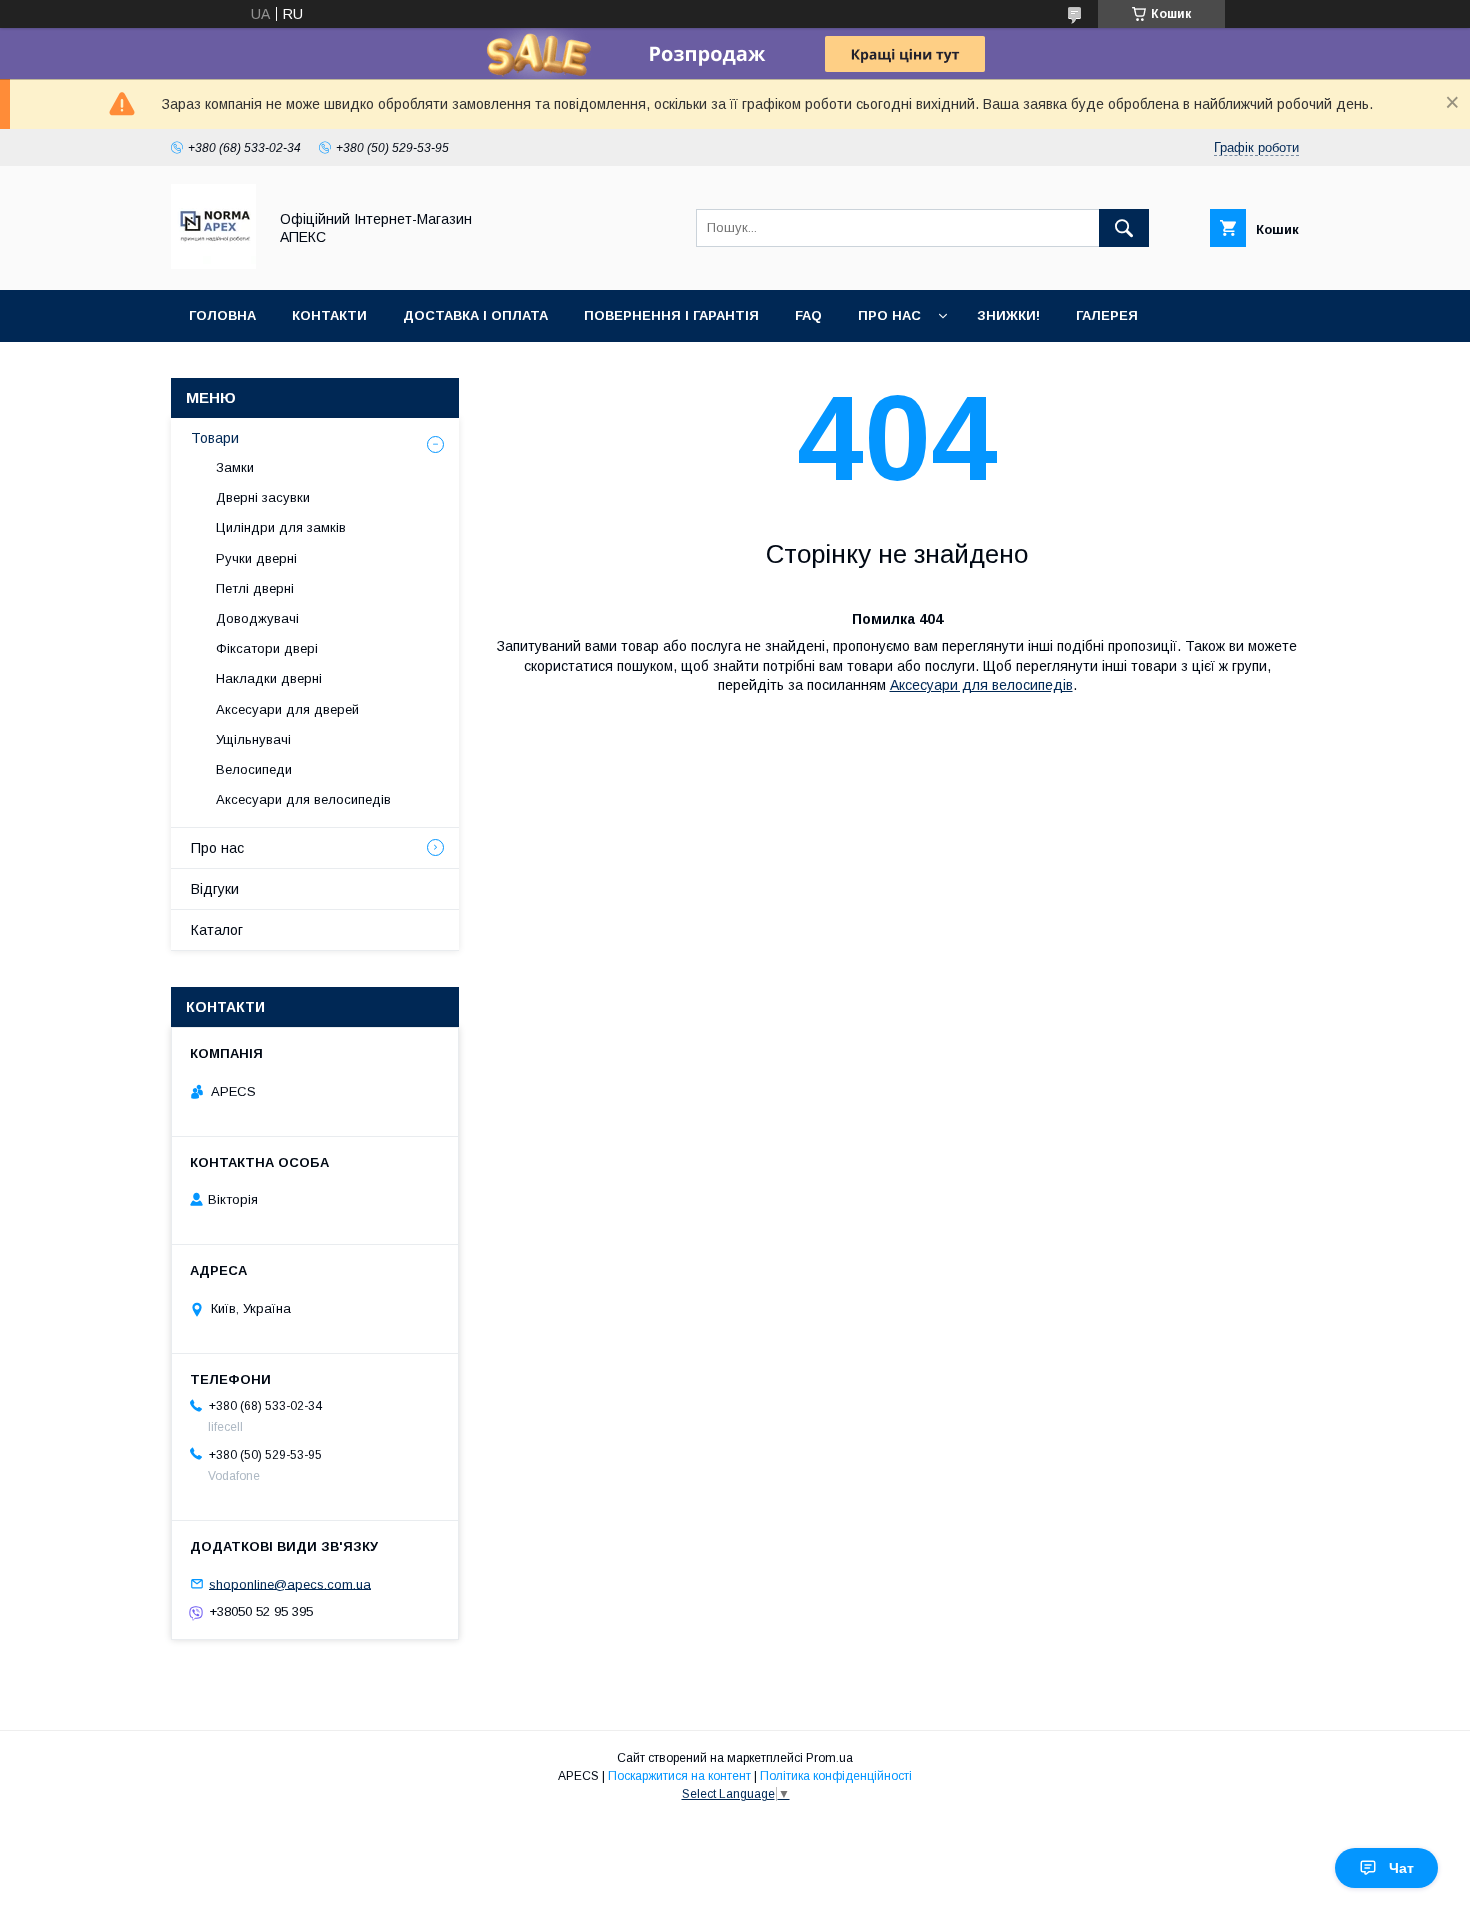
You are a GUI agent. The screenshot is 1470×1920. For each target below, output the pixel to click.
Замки (235, 467)
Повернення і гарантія (671, 315)
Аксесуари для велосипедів (981, 685)
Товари (215, 438)
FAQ (808, 315)
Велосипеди (254, 769)
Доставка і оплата (475, 315)
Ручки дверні (256, 558)
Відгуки (215, 889)
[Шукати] (1124, 228)
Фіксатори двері (267, 648)
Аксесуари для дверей (287, 709)
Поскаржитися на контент (679, 1776)
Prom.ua (829, 1758)
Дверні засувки (263, 497)
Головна (222, 315)
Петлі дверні (255, 588)
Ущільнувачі (253, 739)
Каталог (217, 930)
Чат (1401, 1868)
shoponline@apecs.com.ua (290, 1583)
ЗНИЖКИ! (1008, 315)
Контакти (329, 315)
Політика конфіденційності (836, 1776)
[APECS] (213, 264)
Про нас (889, 315)
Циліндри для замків (281, 527)
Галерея (1107, 315)
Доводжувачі (257, 618)
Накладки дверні (269, 678)
